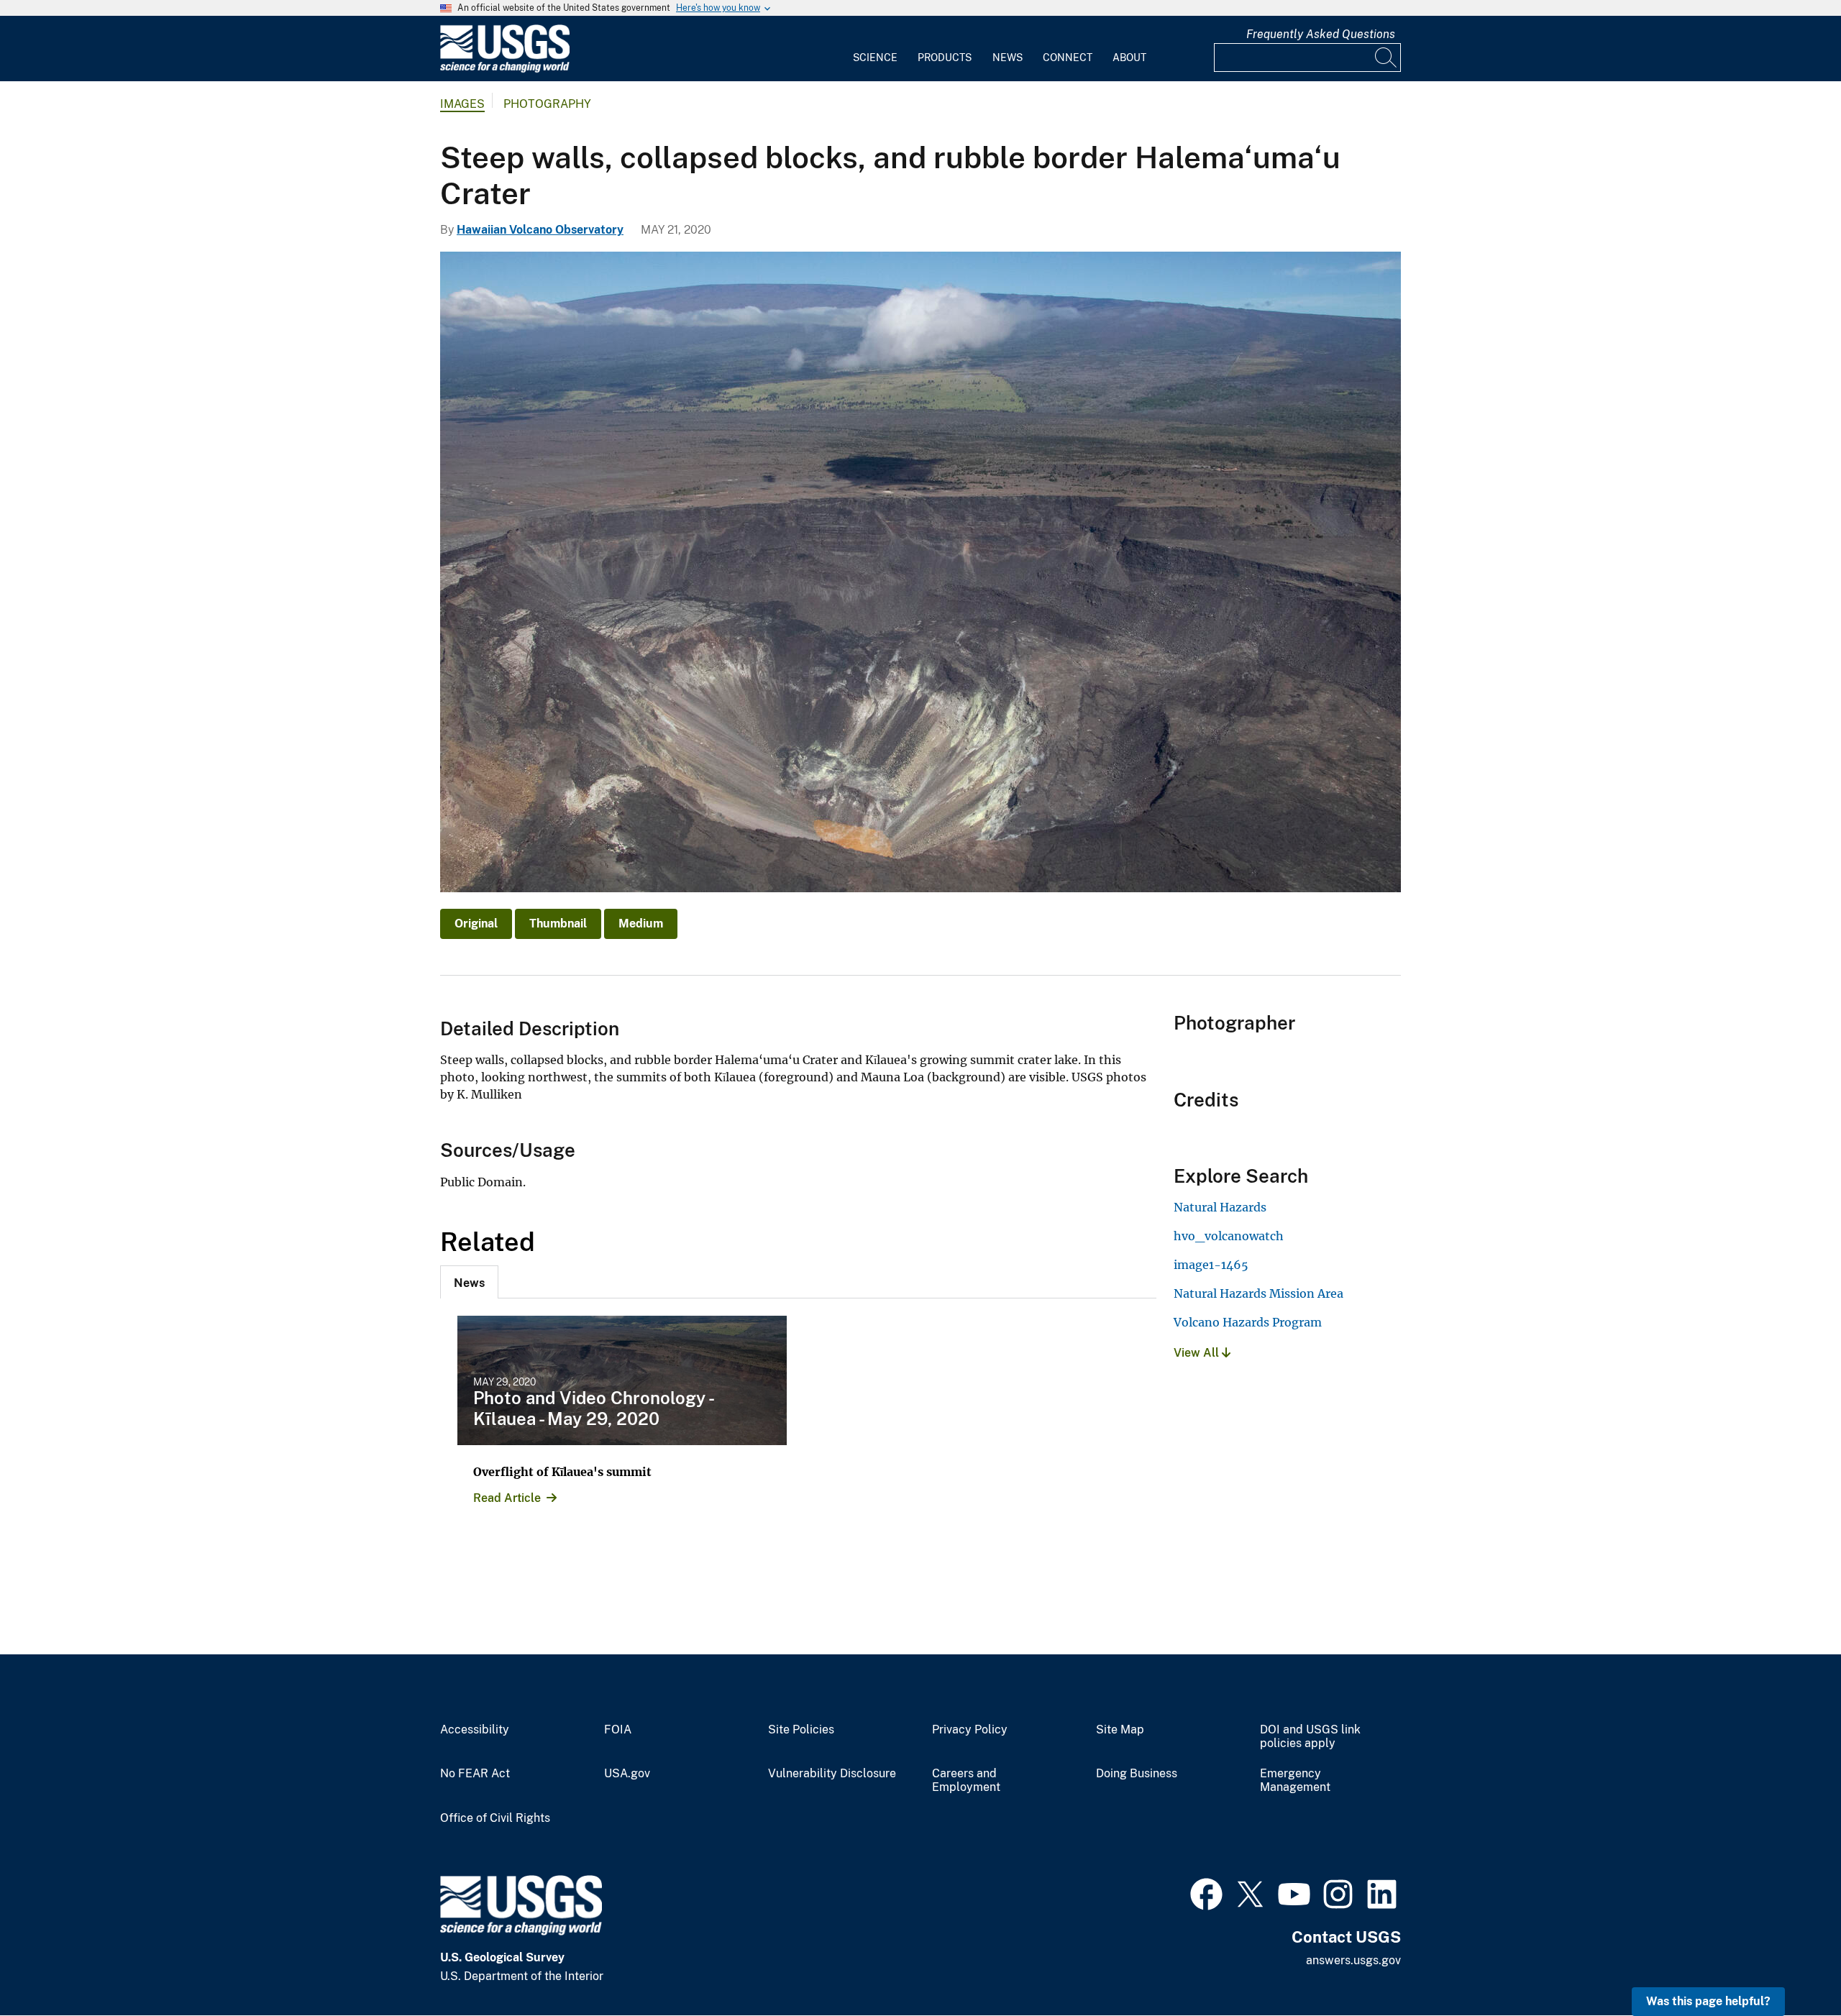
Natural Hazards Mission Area (1258, 1293)
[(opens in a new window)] (1206, 1892)
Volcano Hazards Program (1248, 1322)
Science (875, 58)
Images (462, 104)
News (1008, 58)
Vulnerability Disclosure (832, 1774)
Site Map (1120, 1730)
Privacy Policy (970, 1730)
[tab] (469, 1282)
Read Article (507, 1498)
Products (945, 58)
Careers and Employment (966, 1781)
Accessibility (475, 1730)
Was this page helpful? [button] (1708, 2001)
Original (476, 924)
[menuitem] (875, 49)
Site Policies (801, 1730)
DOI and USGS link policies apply (1310, 1737)
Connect (1068, 58)
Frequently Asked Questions (1321, 34)
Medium (641, 924)
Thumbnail (558, 924)
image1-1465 (1211, 1265)
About (1129, 58)
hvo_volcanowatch (1229, 1236)
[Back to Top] (1789, 1964)
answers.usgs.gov (1353, 1960)
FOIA (618, 1730)
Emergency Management (1295, 1781)
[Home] (505, 69)
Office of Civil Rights (495, 1818)
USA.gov (627, 1774)
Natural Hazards (1220, 1207)
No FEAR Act (475, 1774)
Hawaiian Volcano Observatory (540, 230)
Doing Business (1137, 1774)
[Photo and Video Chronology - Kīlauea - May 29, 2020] (622, 1380)
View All (1198, 1353)
